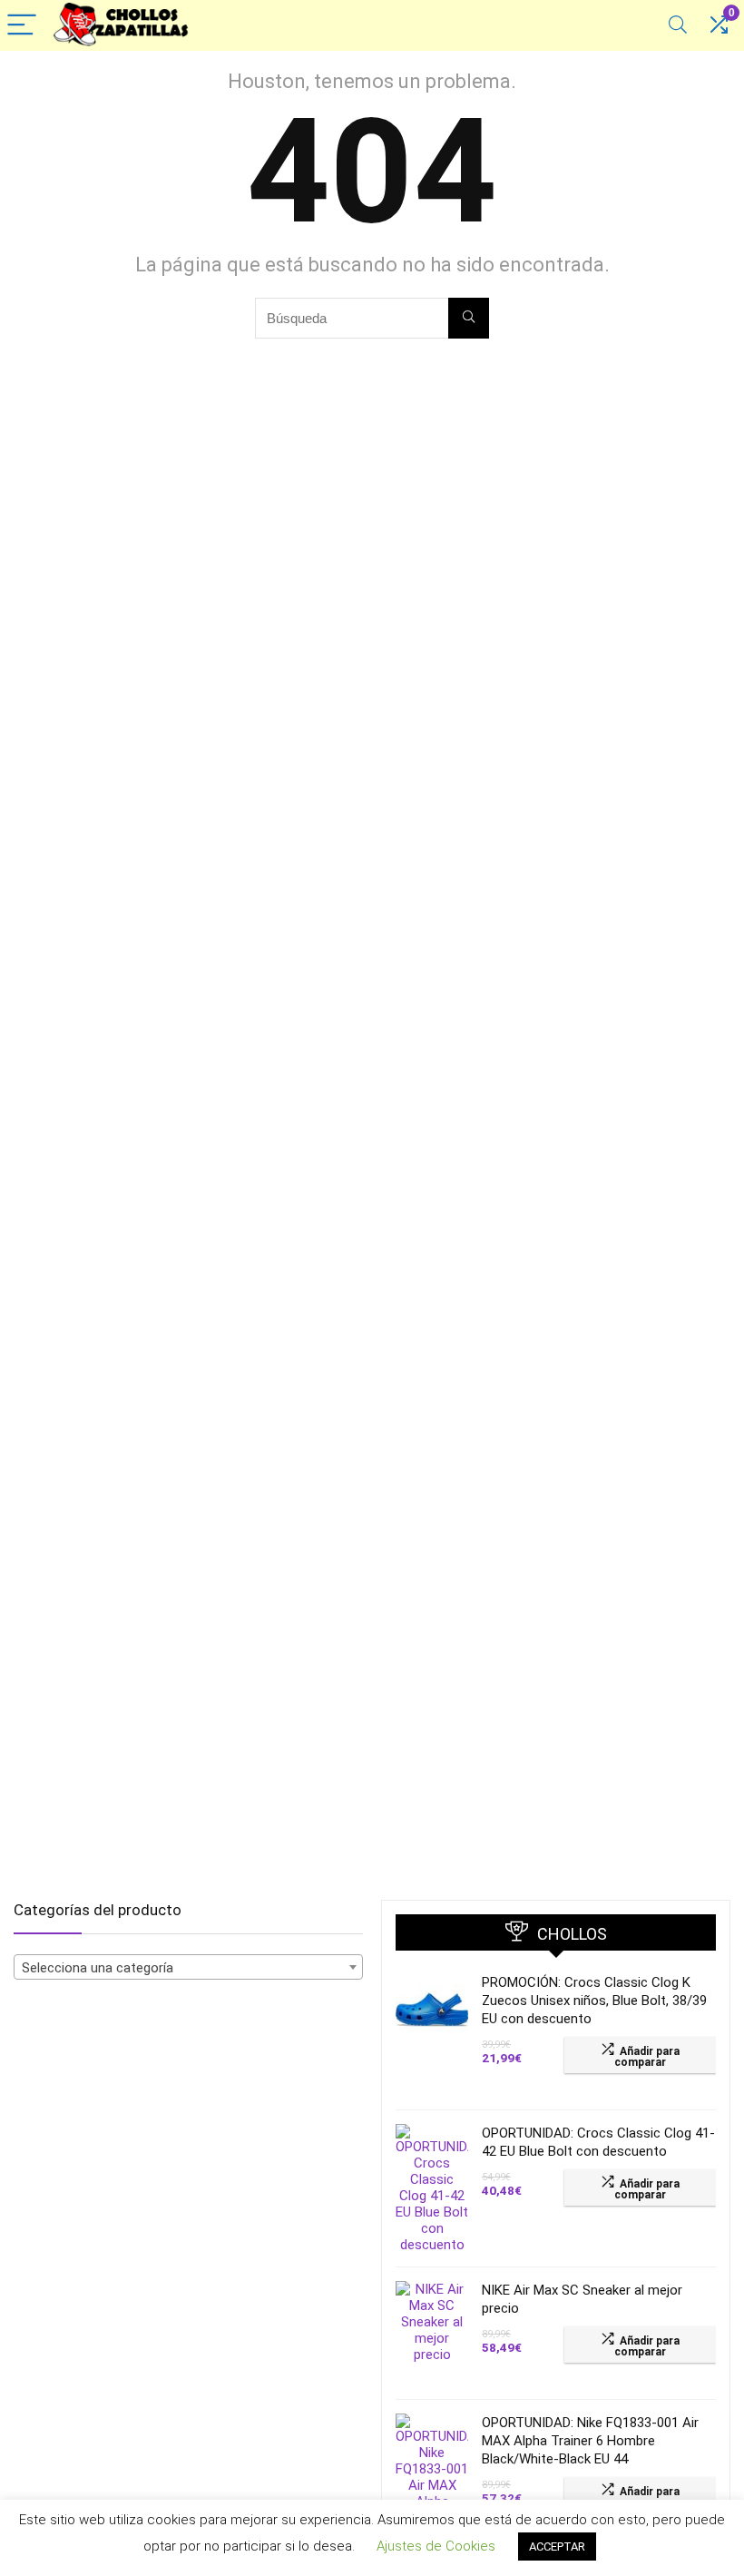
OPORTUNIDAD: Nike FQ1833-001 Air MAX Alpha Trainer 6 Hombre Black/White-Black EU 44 (590, 2441)
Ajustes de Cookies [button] (436, 2546)
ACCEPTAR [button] (557, 2547)
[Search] (678, 26)
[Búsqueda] (469, 318)
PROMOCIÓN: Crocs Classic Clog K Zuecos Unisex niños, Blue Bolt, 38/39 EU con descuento (594, 2001)
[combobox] (188, 1967)
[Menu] (22, 26)
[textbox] (188, 1968)
